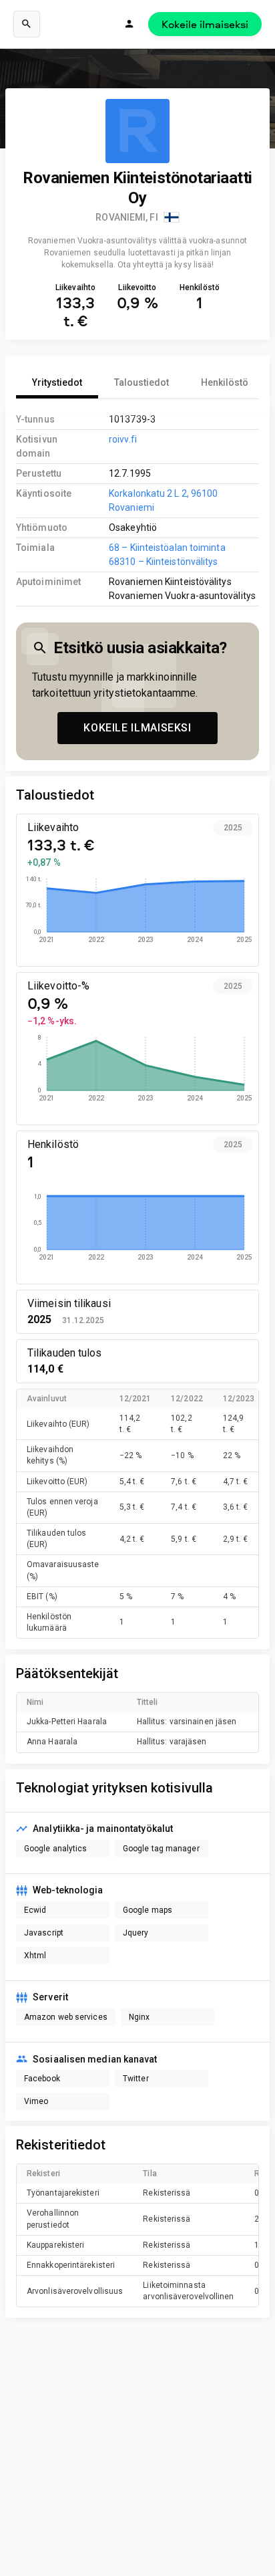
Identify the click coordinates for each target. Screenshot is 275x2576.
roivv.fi (123, 439)
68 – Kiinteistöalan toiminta (167, 548)
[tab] (57, 382)
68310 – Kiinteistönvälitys (163, 562)
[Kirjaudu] (129, 24)
